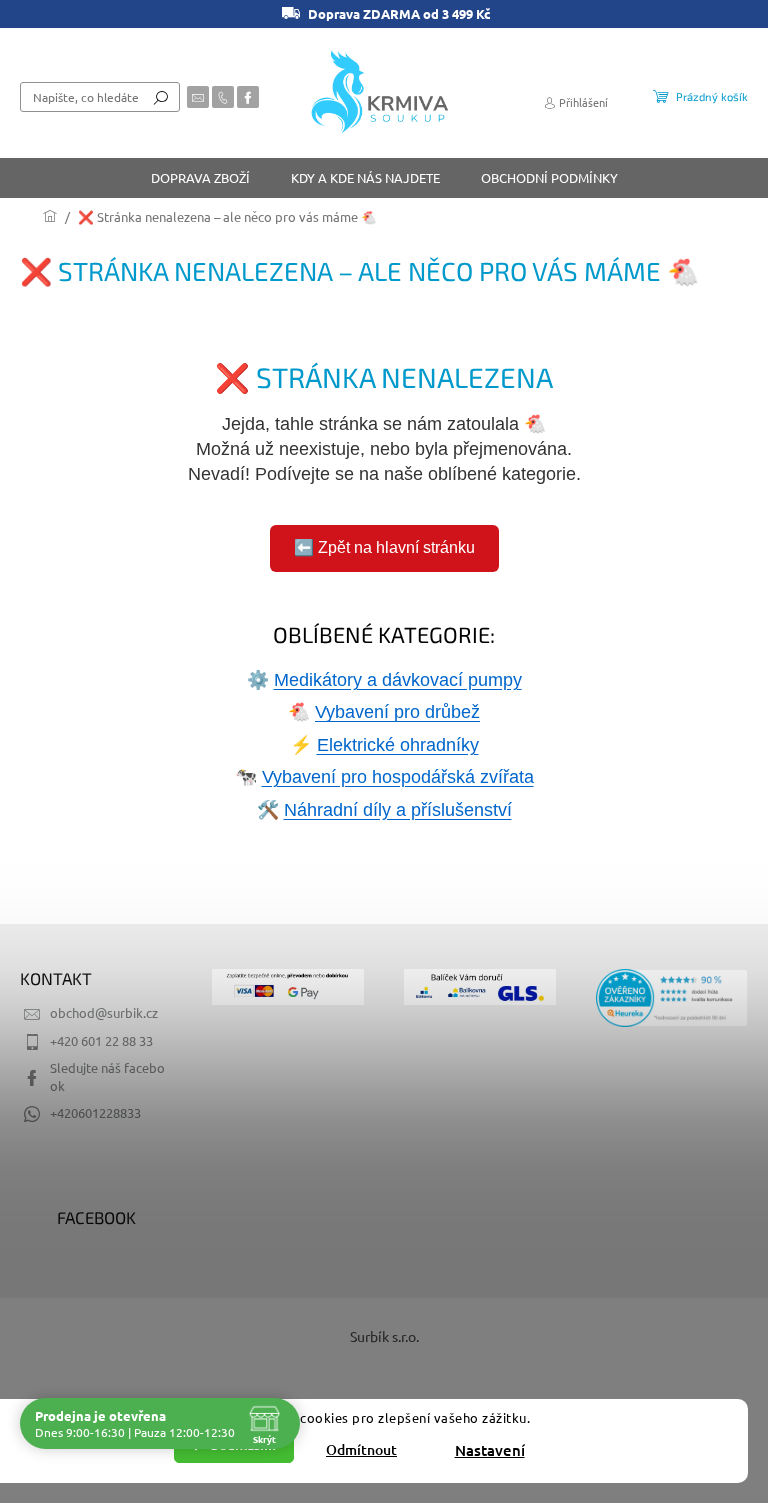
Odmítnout (361, 1449)
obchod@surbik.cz (104, 1012)
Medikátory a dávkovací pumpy (398, 680)
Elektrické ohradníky (398, 745)
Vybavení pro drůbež (397, 712)
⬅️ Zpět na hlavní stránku (384, 547)
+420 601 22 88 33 (101, 1040)
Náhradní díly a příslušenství (398, 810)
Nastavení (490, 1450)
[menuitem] (200, 178)
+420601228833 (95, 1112)
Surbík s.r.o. (384, 1336)
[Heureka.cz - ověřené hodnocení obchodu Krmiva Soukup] (672, 998)
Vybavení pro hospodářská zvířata (398, 777)
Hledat (161, 97)
